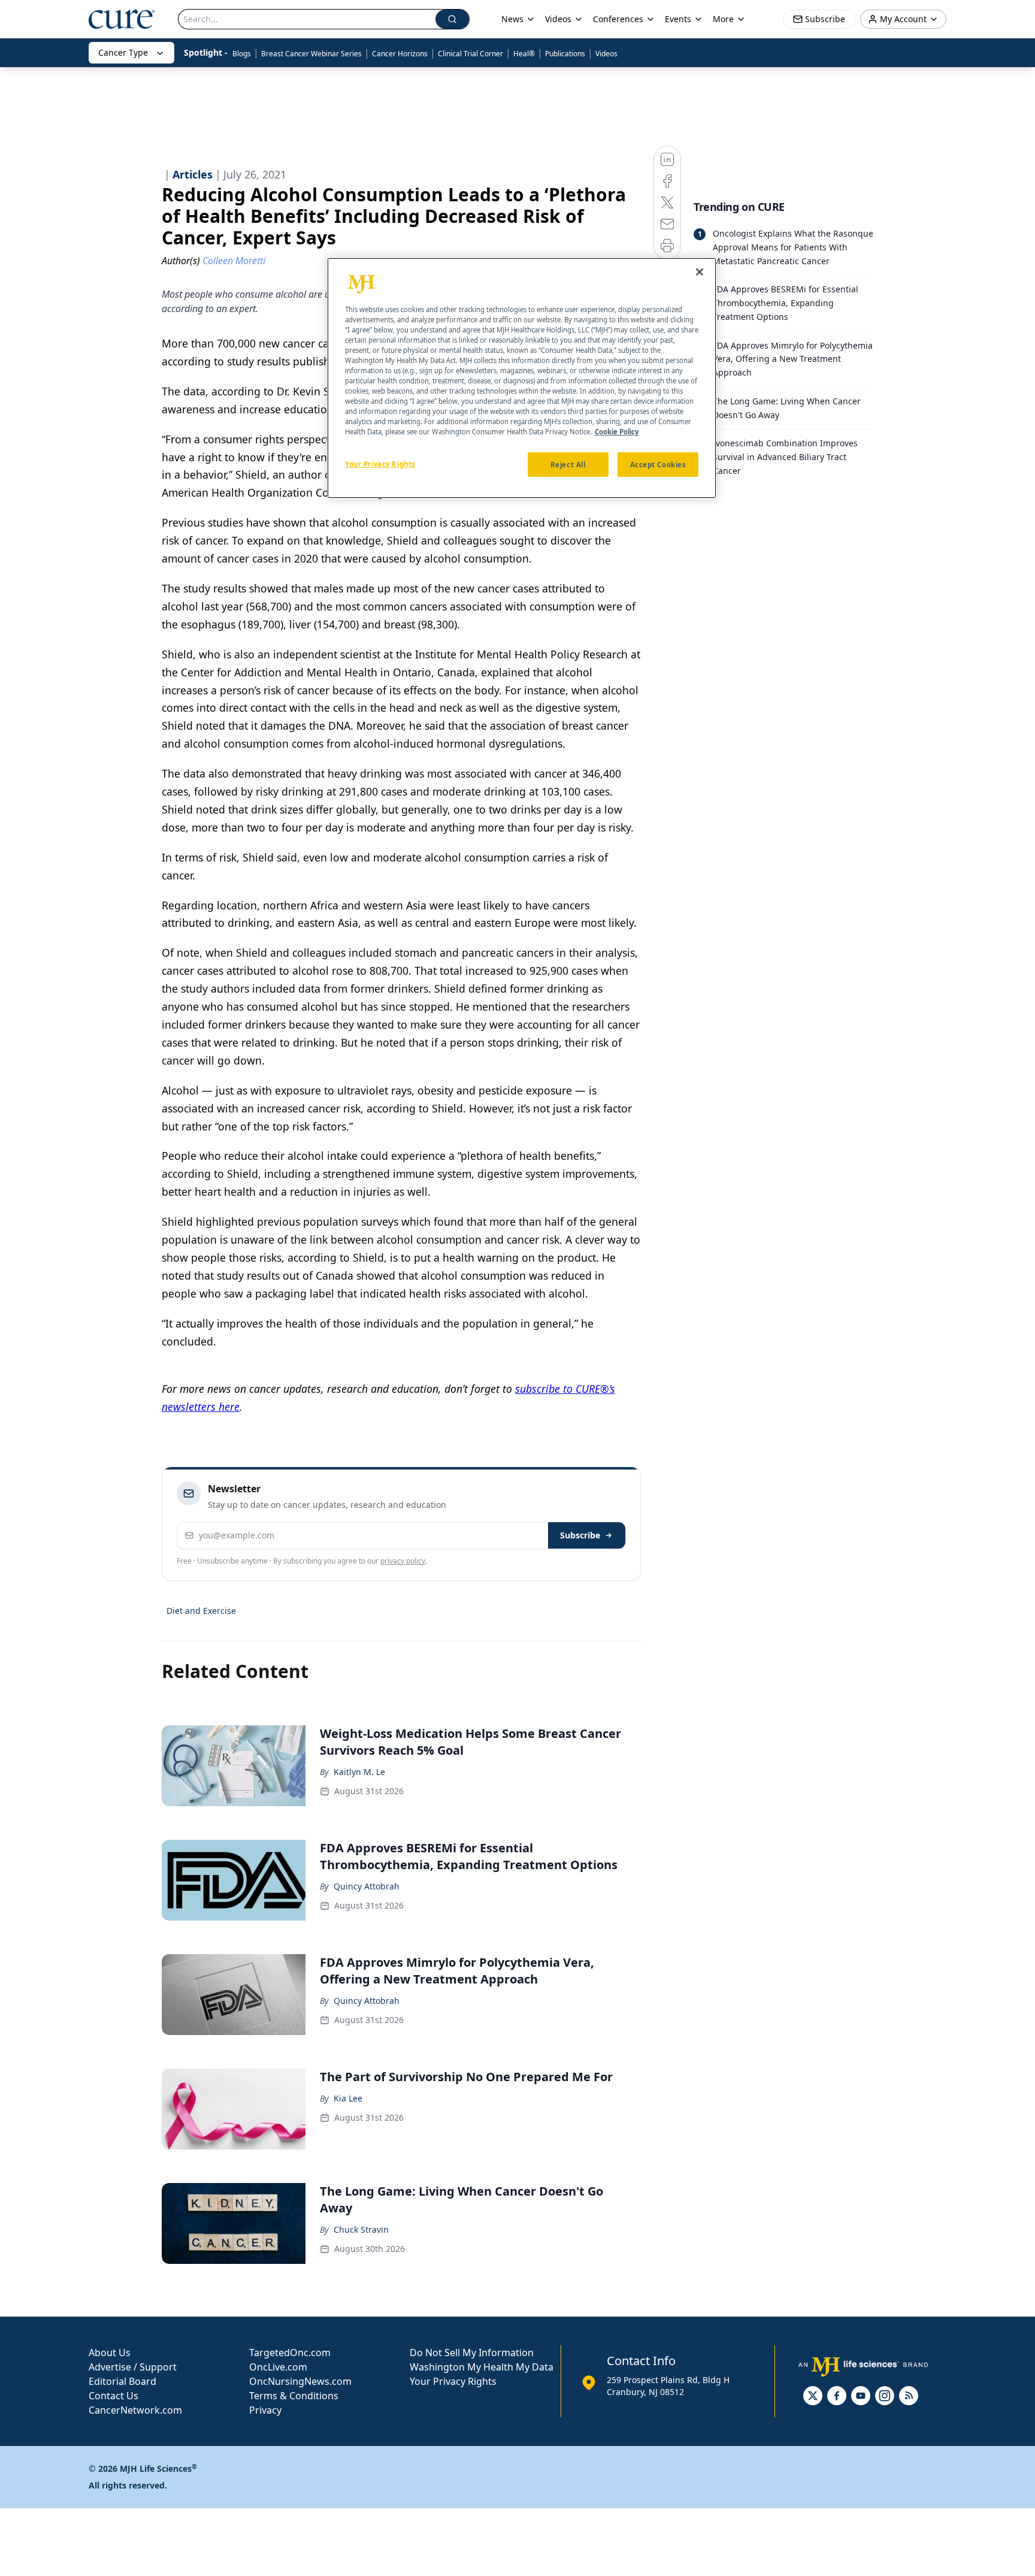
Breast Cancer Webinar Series (311, 54)
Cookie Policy (617, 432)
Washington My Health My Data (482, 2367)
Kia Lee (348, 2098)
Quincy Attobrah (367, 1886)
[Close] (700, 272)
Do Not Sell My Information (472, 2353)
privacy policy (403, 1561)
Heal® (524, 54)
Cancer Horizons (400, 54)
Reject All (568, 465)
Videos (606, 54)
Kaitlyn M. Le (359, 1772)
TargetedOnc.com (290, 2353)
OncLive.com (278, 2367)
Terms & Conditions (294, 2396)
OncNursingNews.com (300, 2381)
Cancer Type (123, 52)
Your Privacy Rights (453, 2381)
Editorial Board (122, 2381)
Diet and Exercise (201, 1611)
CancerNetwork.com (135, 2410)
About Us (110, 2353)
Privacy (265, 2410)
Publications (565, 54)
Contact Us (114, 2396)
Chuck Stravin (361, 2229)
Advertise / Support (133, 2367)
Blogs (242, 54)
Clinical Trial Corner (470, 54)
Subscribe (580, 1535)
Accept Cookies (658, 465)
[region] (522, 378)
